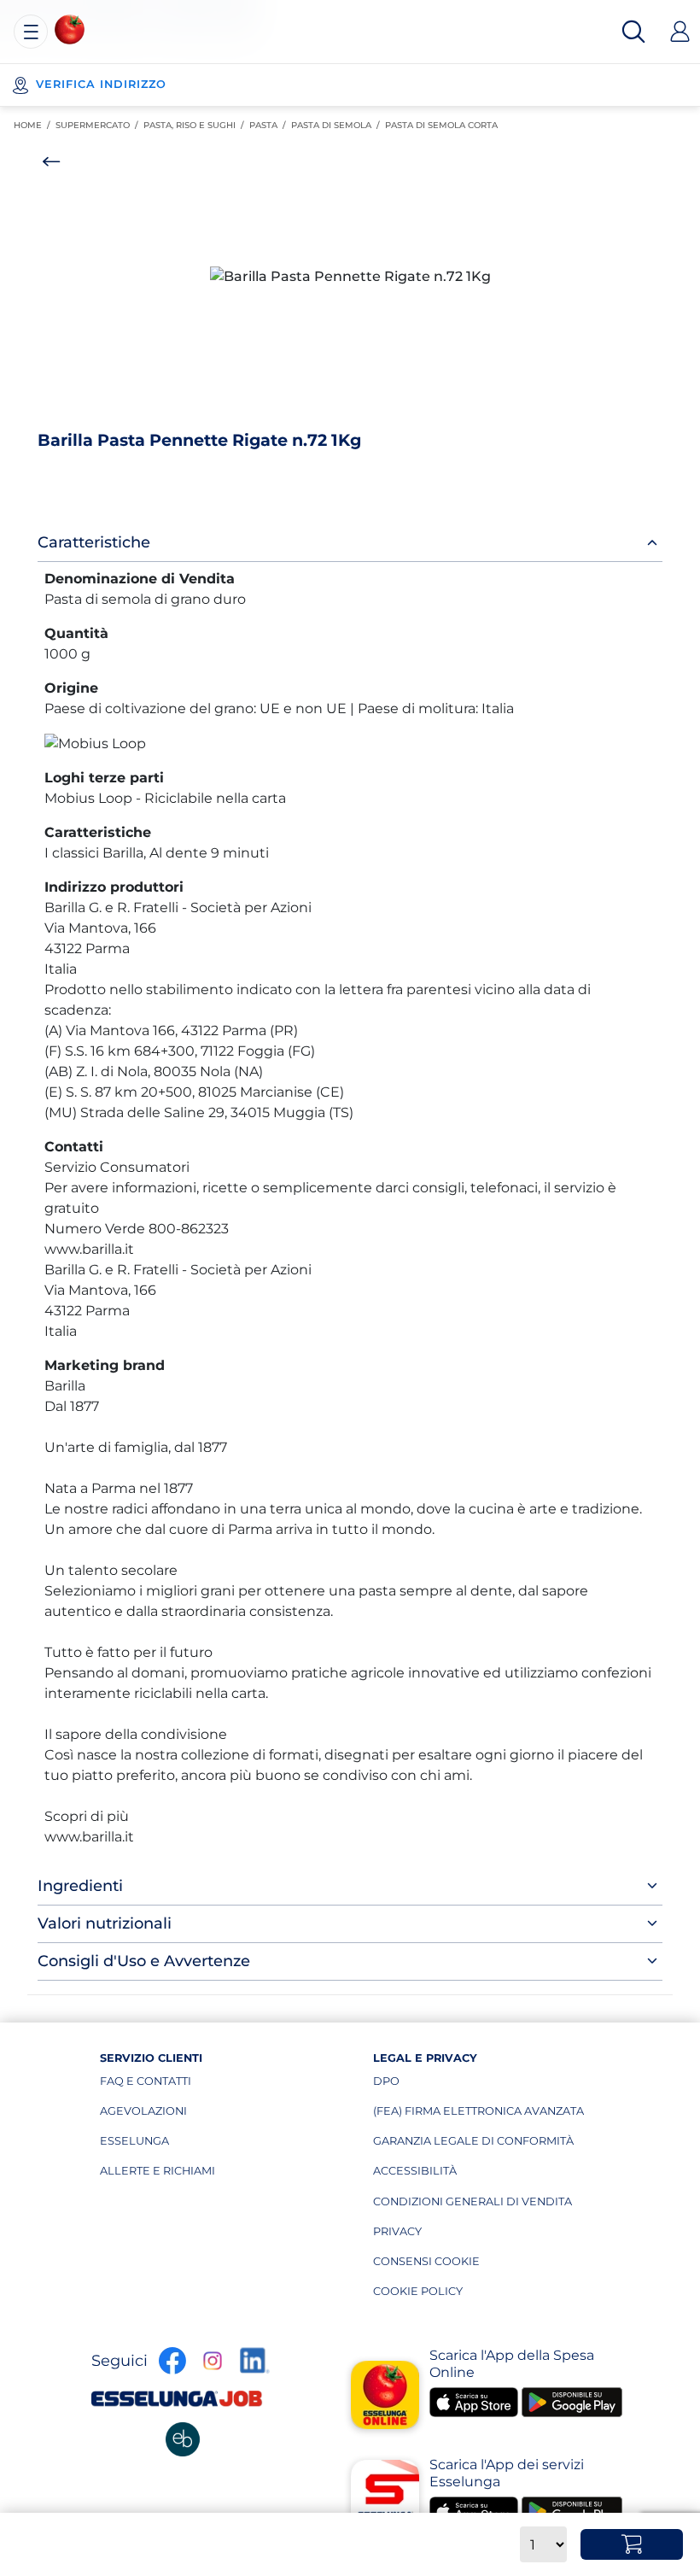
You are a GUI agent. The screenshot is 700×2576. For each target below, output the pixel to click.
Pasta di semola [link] (338, 125)
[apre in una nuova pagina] (183, 2439)
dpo (454, 2085)
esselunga (181, 2145)
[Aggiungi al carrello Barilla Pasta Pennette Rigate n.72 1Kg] (632, 2544)
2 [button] (354, 411)
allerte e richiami (181, 2175)
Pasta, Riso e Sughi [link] (196, 125)
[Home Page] (70, 29)
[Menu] (31, 32)
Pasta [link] (270, 125)
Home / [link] (35, 126)
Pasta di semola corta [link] (444, 125)
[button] (350, 277)
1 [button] (343, 411)
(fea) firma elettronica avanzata (478, 2115)
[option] (350, 277)
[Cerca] (633, 32)
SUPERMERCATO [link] (99, 125)
